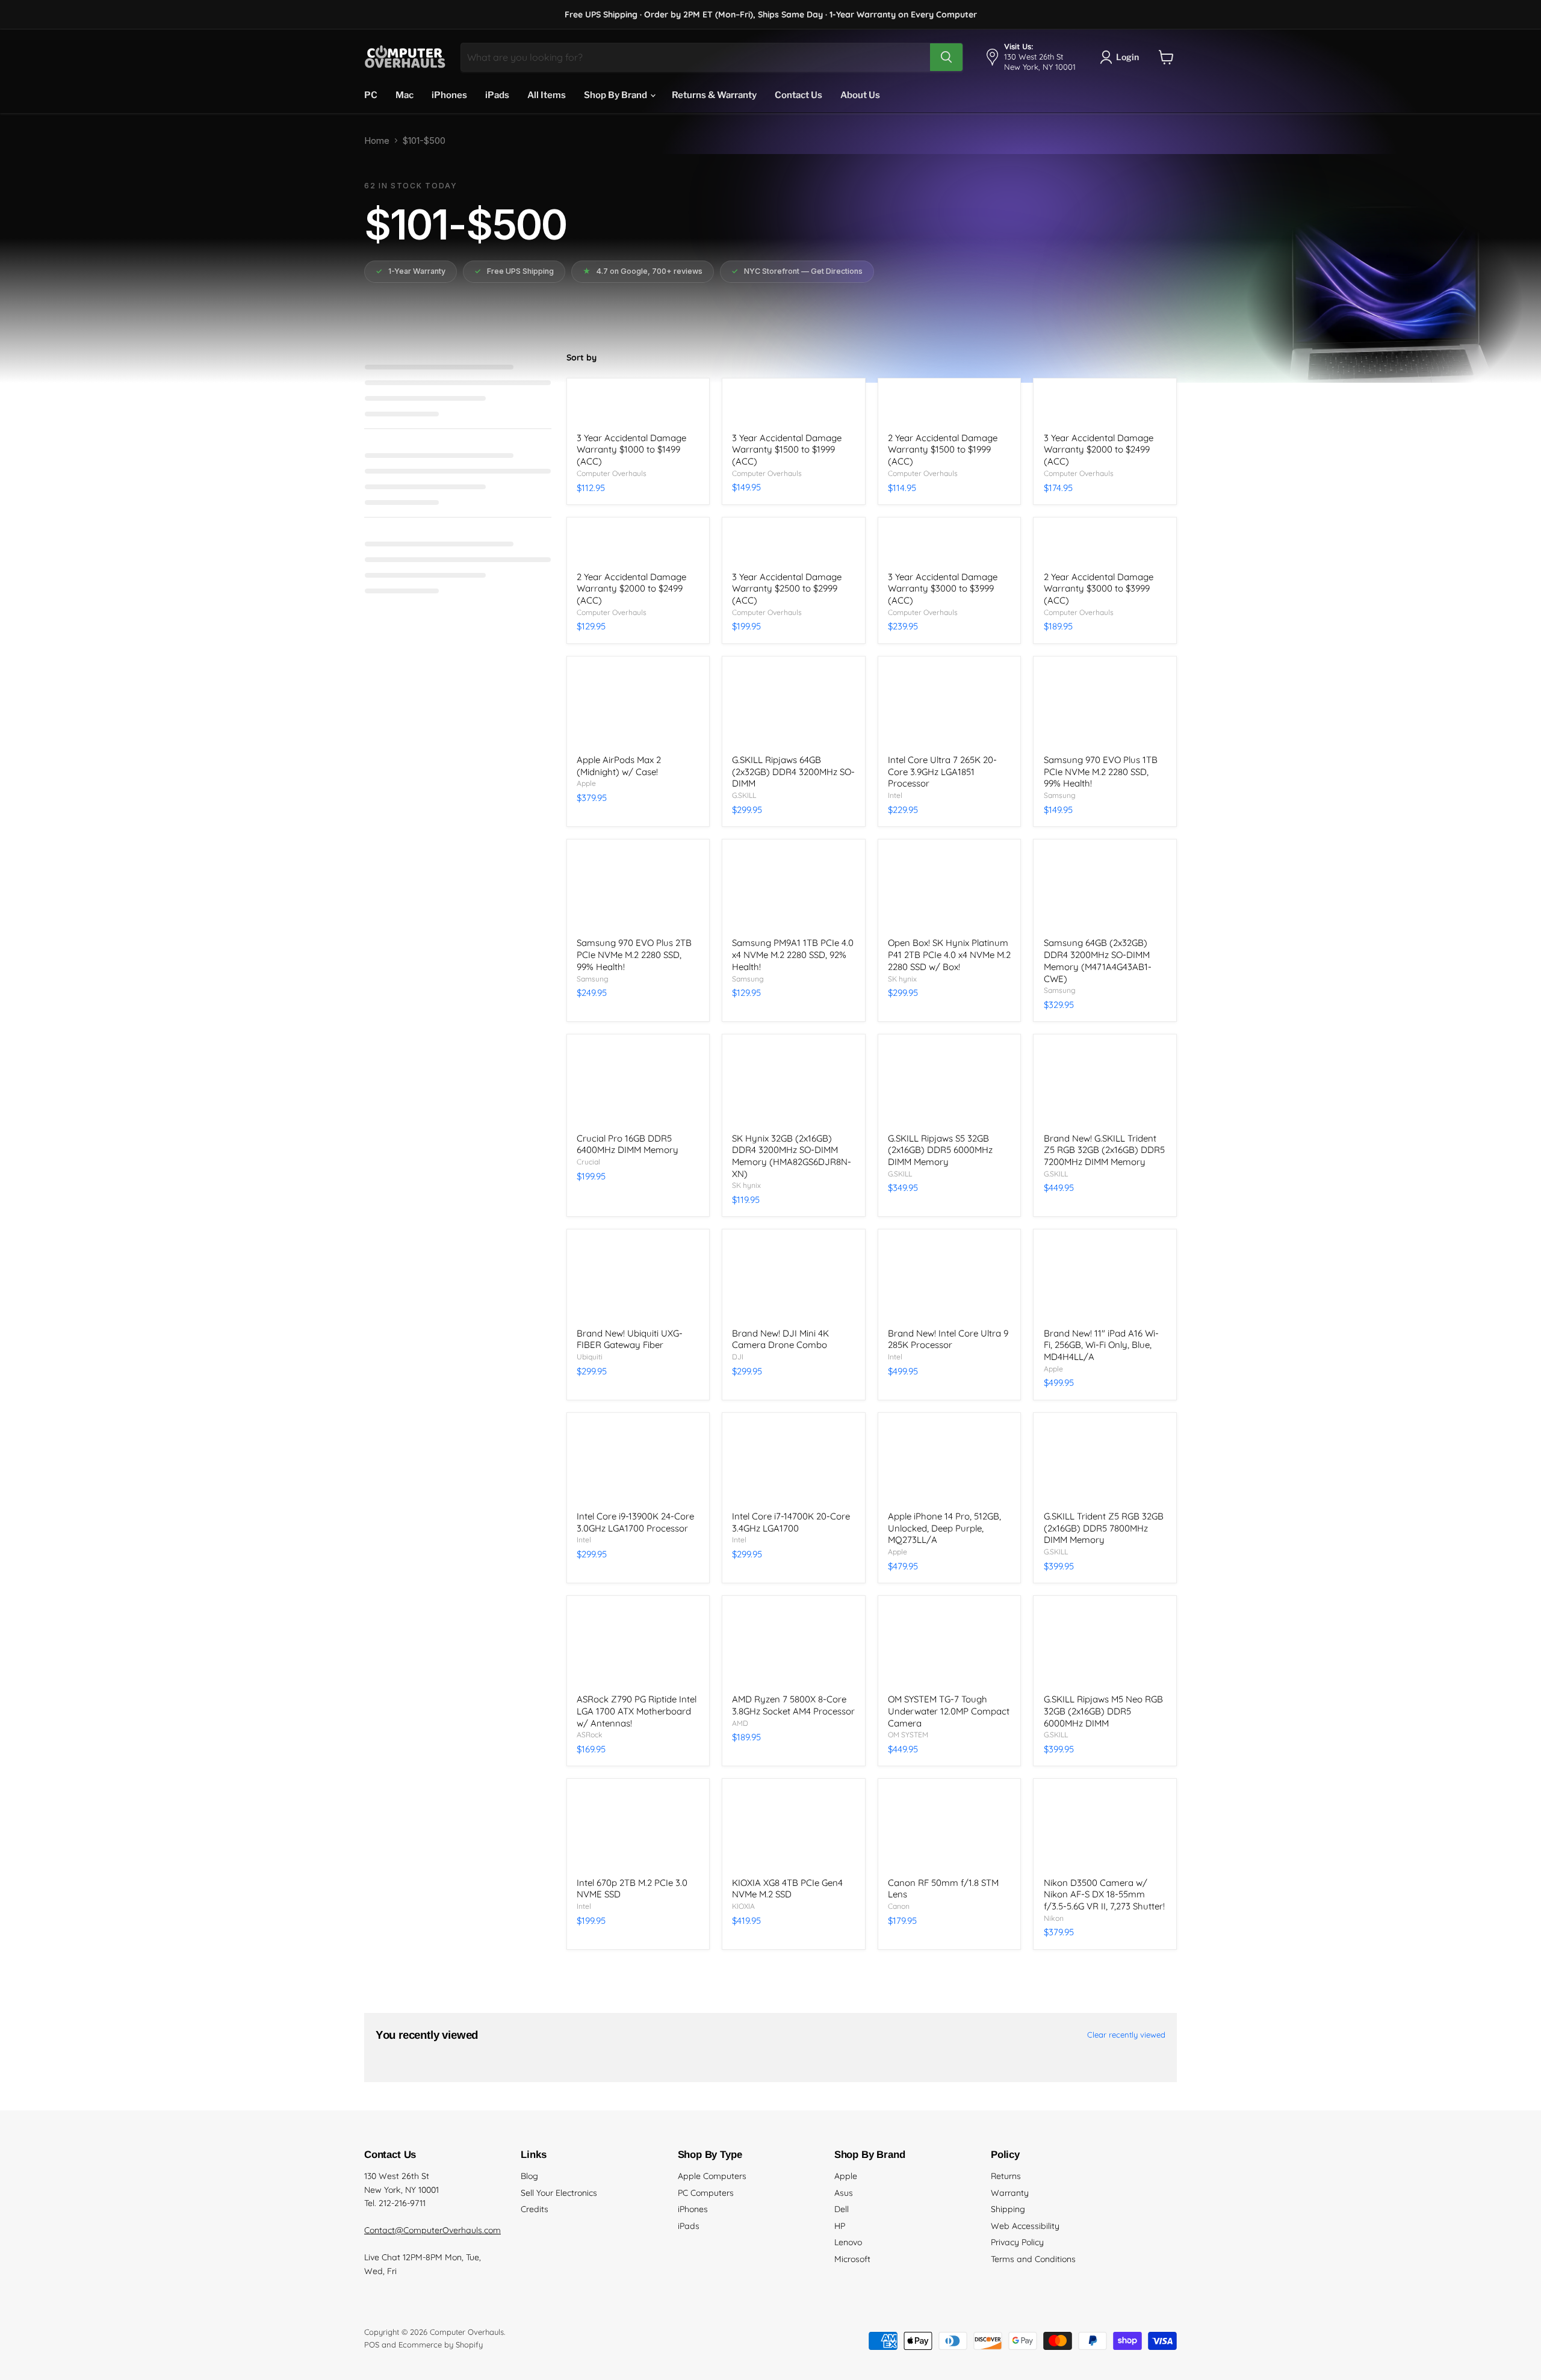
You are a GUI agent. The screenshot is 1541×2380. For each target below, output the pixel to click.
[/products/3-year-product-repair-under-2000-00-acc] (793, 407)
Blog (529, 2176)
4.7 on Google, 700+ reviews (643, 271)
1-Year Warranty (411, 271)
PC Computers (706, 2193)
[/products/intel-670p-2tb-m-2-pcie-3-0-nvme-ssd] (638, 1830)
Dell (842, 2209)
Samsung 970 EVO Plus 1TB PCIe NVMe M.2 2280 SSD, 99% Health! (1101, 771)
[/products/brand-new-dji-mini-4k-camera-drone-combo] (793, 1280)
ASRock (590, 1735)
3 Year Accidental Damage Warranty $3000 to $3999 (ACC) (943, 589)
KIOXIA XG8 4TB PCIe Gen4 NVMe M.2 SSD (787, 1889)
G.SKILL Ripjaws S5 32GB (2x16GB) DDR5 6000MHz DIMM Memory (940, 1150)
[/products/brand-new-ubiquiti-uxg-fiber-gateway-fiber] (638, 1280)
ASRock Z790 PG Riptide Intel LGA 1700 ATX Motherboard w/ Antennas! (637, 1711)
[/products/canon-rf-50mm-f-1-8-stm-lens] (949, 1830)
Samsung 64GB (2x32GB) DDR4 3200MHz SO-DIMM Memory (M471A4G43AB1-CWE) (1098, 960)
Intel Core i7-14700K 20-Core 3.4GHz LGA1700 (791, 1522)
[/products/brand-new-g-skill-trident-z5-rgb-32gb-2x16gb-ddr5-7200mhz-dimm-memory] (1105, 1085)
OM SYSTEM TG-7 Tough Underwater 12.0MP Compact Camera (949, 1711)
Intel (895, 795)
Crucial (588, 1162)
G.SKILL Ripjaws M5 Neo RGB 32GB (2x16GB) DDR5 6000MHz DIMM (1103, 1711)
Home (377, 141)
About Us (860, 95)
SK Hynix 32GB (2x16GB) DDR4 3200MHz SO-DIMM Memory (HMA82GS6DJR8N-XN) (792, 1156)
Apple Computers (712, 2176)
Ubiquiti (590, 1357)
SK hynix (902, 979)
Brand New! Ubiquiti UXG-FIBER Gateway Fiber (630, 1339)
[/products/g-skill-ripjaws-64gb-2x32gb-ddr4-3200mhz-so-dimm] (793, 707)
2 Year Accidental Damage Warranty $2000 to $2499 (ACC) (631, 589)
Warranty (1010, 2193)
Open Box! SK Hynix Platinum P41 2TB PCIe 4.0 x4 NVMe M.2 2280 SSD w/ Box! (949, 954)
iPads (497, 95)
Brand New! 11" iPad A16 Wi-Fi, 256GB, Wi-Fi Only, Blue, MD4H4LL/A (1101, 1345)
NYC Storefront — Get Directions (797, 271)
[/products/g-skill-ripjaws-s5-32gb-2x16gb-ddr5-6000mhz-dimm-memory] (949, 1085)
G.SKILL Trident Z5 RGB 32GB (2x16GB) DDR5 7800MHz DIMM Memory (1104, 1528)
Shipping (1008, 2209)
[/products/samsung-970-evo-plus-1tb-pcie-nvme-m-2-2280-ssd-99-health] (1105, 707)
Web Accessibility (1025, 2226)
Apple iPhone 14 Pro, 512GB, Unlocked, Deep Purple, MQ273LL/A (944, 1528)
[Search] (946, 57)
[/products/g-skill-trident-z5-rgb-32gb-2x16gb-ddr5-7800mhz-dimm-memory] (1105, 1464)
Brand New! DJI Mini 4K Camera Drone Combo (780, 1339)
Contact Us (798, 95)
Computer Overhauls (612, 473)
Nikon (1054, 1918)
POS (372, 2344)
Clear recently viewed (1126, 2035)
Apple (586, 783)
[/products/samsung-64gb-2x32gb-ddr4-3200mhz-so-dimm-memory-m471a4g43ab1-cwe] (1105, 890)
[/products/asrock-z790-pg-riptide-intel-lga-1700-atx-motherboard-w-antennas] (638, 1646)
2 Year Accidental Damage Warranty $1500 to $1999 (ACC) (943, 450)
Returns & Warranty (714, 95)
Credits (535, 2209)
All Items (547, 95)
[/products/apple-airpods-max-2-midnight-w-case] (638, 707)
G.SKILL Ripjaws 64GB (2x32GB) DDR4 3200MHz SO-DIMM (793, 771)
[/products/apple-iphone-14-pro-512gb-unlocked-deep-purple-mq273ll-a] (949, 1464)
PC (371, 95)
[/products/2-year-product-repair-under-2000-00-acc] (949, 407)
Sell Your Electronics (559, 2193)
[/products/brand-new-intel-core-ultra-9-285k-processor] (949, 1280)
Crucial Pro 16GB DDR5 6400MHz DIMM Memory (628, 1144)
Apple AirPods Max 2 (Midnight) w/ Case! (619, 766)
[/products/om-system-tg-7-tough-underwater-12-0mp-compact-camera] (949, 1646)
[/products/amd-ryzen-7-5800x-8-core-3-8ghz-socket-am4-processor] (793, 1646)
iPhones (449, 95)
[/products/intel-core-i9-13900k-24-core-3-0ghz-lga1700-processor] (638, 1464)
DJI (738, 1357)
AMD (740, 1723)
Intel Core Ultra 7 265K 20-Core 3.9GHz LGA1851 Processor (942, 771)
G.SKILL (744, 795)
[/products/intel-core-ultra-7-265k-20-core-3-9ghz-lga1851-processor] (949, 707)
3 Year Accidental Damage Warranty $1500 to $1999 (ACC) (787, 450)
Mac (405, 95)
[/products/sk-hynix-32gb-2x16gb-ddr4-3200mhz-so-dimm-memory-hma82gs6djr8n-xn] (793, 1085)
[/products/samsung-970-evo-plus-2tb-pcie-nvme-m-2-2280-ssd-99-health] (638, 890)
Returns (1006, 2176)
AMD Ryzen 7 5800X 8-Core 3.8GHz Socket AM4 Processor (793, 1705)
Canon (899, 1906)
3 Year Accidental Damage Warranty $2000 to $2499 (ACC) (1099, 450)
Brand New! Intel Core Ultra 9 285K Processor (948, 1339)
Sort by (581, 357)
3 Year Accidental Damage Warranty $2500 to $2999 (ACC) (787, 589)
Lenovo (848, 2242)
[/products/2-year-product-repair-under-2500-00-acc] (638, 546)
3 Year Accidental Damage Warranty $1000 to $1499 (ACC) (631, 450)
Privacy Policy (1017, 2242)
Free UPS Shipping (514, 271)
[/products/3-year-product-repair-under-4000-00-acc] (949, 546)
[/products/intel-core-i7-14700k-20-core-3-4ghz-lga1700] (793, 1464)
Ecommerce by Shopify (441, 2344)
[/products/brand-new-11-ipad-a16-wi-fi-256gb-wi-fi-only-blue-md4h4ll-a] (1105, 1280)
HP (840, 2226)
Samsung (1060, 795)
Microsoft (852, 2259)
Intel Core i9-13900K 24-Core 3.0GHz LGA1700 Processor (635, 1522)
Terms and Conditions (1033, 2259)
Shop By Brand (616, 95)
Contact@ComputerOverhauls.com (433, 2230)
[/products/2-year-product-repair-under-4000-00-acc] (1105, 546)
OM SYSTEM (908, 1735)
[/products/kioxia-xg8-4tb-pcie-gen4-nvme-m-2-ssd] (793, 1830)
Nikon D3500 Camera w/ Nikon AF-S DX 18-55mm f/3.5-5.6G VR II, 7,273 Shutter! (1104, 1894)
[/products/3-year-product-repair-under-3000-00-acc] (793, 546)
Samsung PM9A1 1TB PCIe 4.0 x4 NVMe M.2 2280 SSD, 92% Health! (793, 954)
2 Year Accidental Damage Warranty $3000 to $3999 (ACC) (1099, 589)
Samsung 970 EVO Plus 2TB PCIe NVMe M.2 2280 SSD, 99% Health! (634, 954)
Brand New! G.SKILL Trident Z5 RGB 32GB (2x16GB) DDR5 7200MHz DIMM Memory (1104, 1150)
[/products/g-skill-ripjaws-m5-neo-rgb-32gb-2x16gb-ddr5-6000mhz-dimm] (1105, 1646)
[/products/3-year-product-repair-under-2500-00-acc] (1105, 407)
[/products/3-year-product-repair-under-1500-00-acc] (638, 407)
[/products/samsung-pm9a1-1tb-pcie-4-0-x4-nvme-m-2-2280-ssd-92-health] (793, 890)
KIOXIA (743, 1906)
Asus (844, 2193)
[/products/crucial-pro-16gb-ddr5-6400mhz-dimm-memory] (638, 1085)
